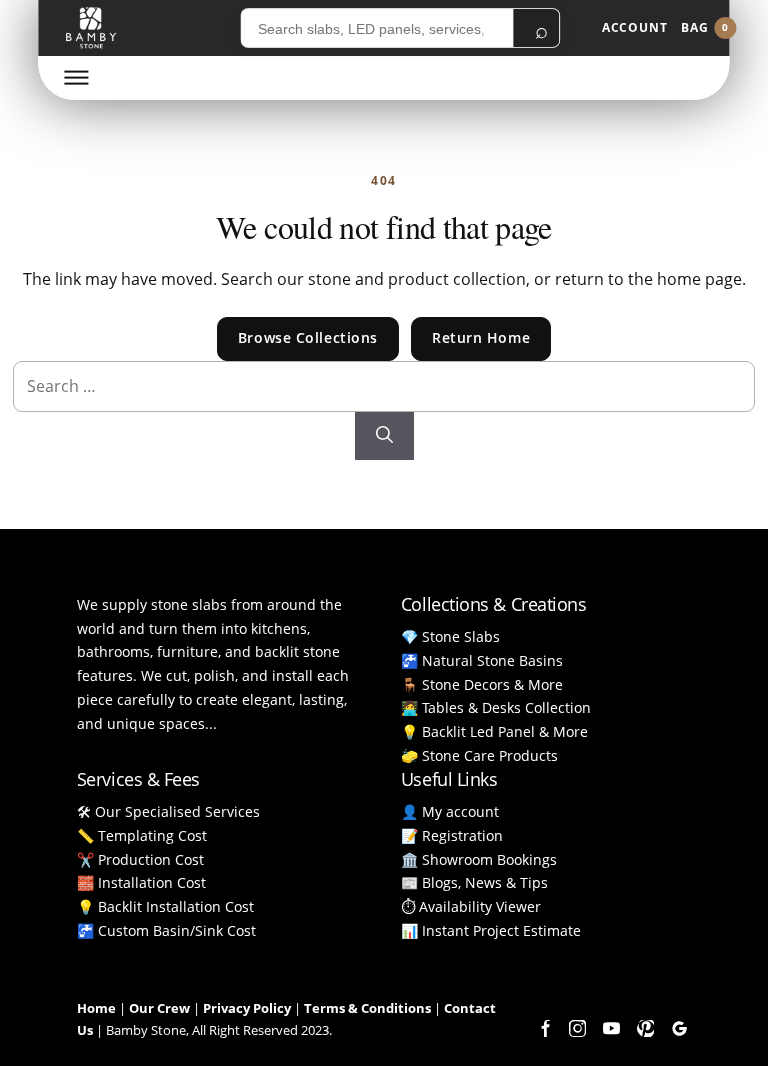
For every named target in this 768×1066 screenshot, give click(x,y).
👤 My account (450, 811)
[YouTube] (611, 1029)
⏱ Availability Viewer (471, 906)
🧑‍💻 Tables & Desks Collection (496, 707)
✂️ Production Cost (140, 859)
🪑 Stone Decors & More (482, 684)
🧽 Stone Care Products (479, 755)
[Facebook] (543, 1029)
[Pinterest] (645, 1029)
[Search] (384, 436)
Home (96, 1008)
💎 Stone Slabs (450, 636)
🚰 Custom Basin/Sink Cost (166, 930)
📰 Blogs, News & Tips (474, 882)
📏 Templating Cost (142, 835)
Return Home (481, 337)
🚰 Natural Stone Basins (482, 660)
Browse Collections (308, 337)
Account (635, 27)
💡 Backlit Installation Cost (165, 906)
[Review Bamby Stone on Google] (679, 1029)
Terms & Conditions (367, 1008)
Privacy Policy (247, 1008)
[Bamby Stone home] (90, 28)
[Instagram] (577, 1029)
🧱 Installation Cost (141, 882)
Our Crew (159, 1008)
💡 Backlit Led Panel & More (494, 731)
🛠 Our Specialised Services (168, 811)
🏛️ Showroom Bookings (479, 859)
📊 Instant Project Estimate (491, 930)
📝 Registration (452, 835)
